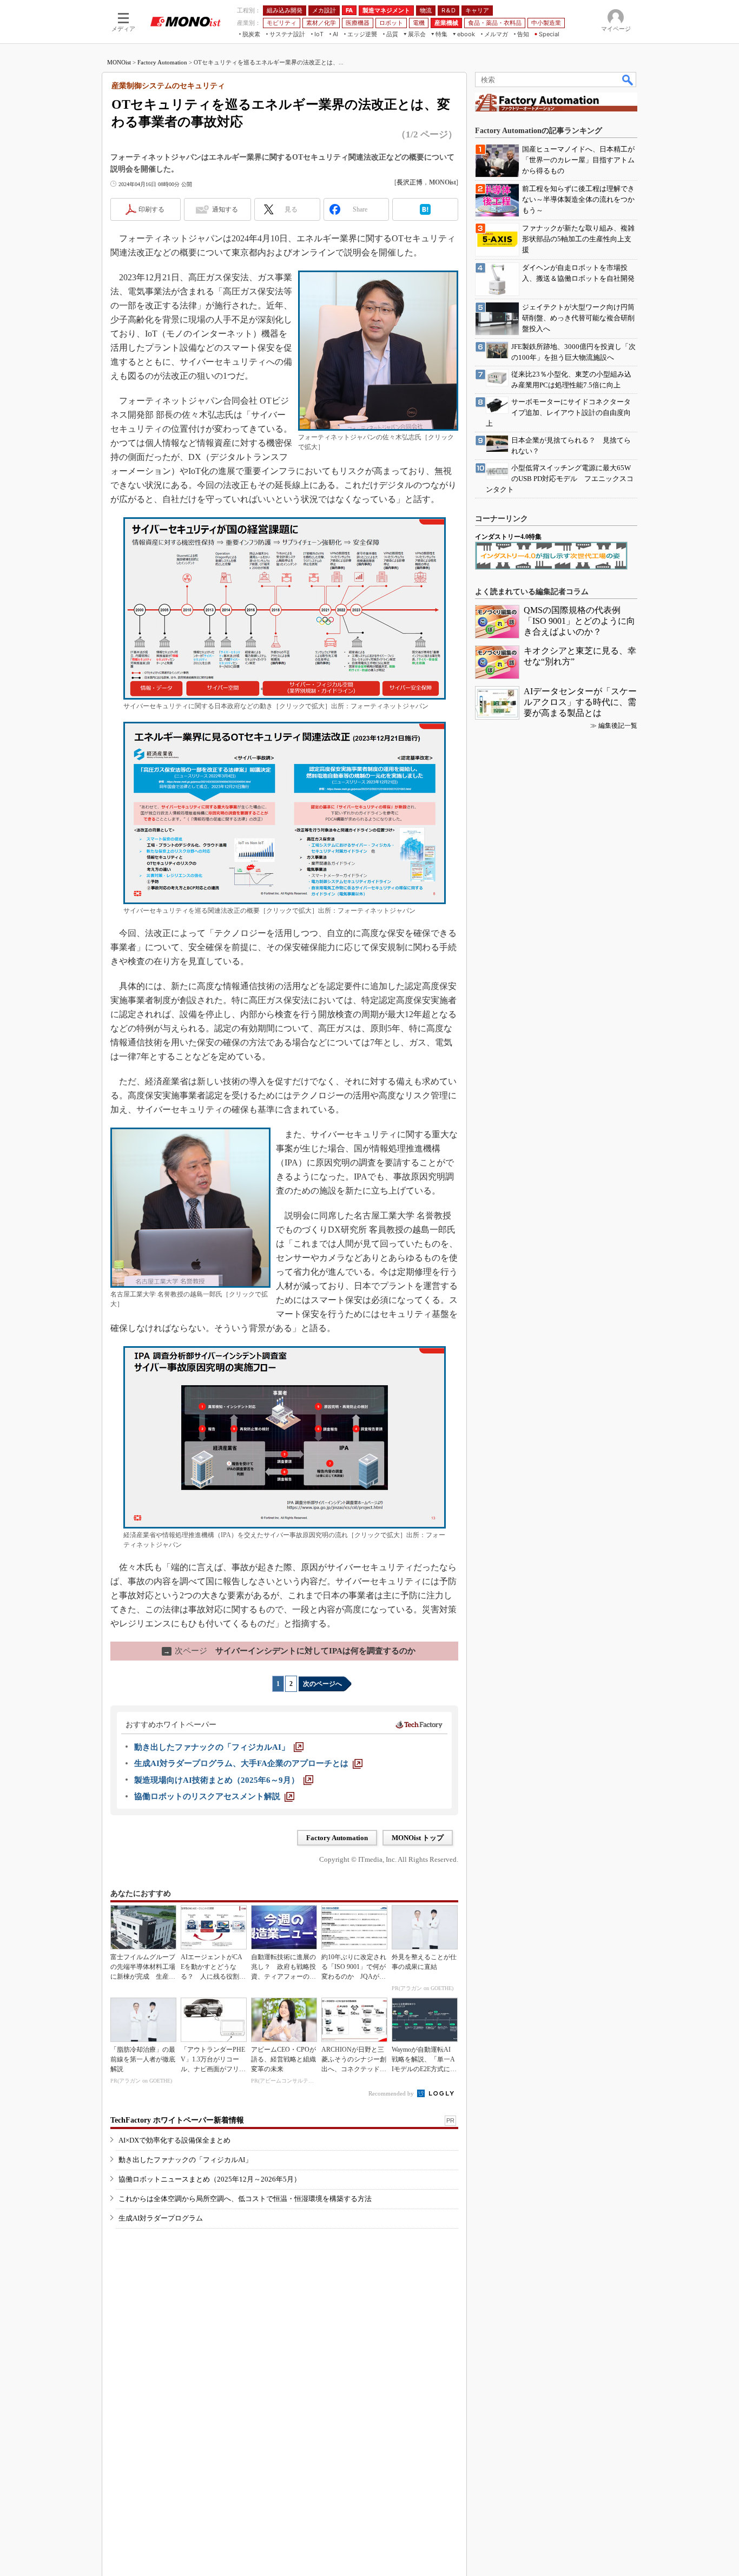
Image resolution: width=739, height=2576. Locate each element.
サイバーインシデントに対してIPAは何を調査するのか (289, 1651)
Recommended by (392, 2093)
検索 (628, 80)
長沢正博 (410, 182)
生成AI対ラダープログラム (161, 2218)
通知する (225, 209)
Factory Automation (162, 62)
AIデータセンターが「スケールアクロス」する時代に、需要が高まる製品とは (580, 702)
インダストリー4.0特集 (508, 537)
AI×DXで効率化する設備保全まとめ (174, 2140)
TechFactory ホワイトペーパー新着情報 (177, 2120)
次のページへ (322, 1684)
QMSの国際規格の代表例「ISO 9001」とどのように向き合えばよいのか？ (579, 621)
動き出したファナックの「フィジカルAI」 (185, 2160)
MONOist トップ (418, 1838)
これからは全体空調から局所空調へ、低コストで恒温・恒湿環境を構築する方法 (245, 2199)
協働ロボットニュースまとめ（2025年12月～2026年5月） (210, 2179)
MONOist (119, 62)
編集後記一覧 (618, 726)
